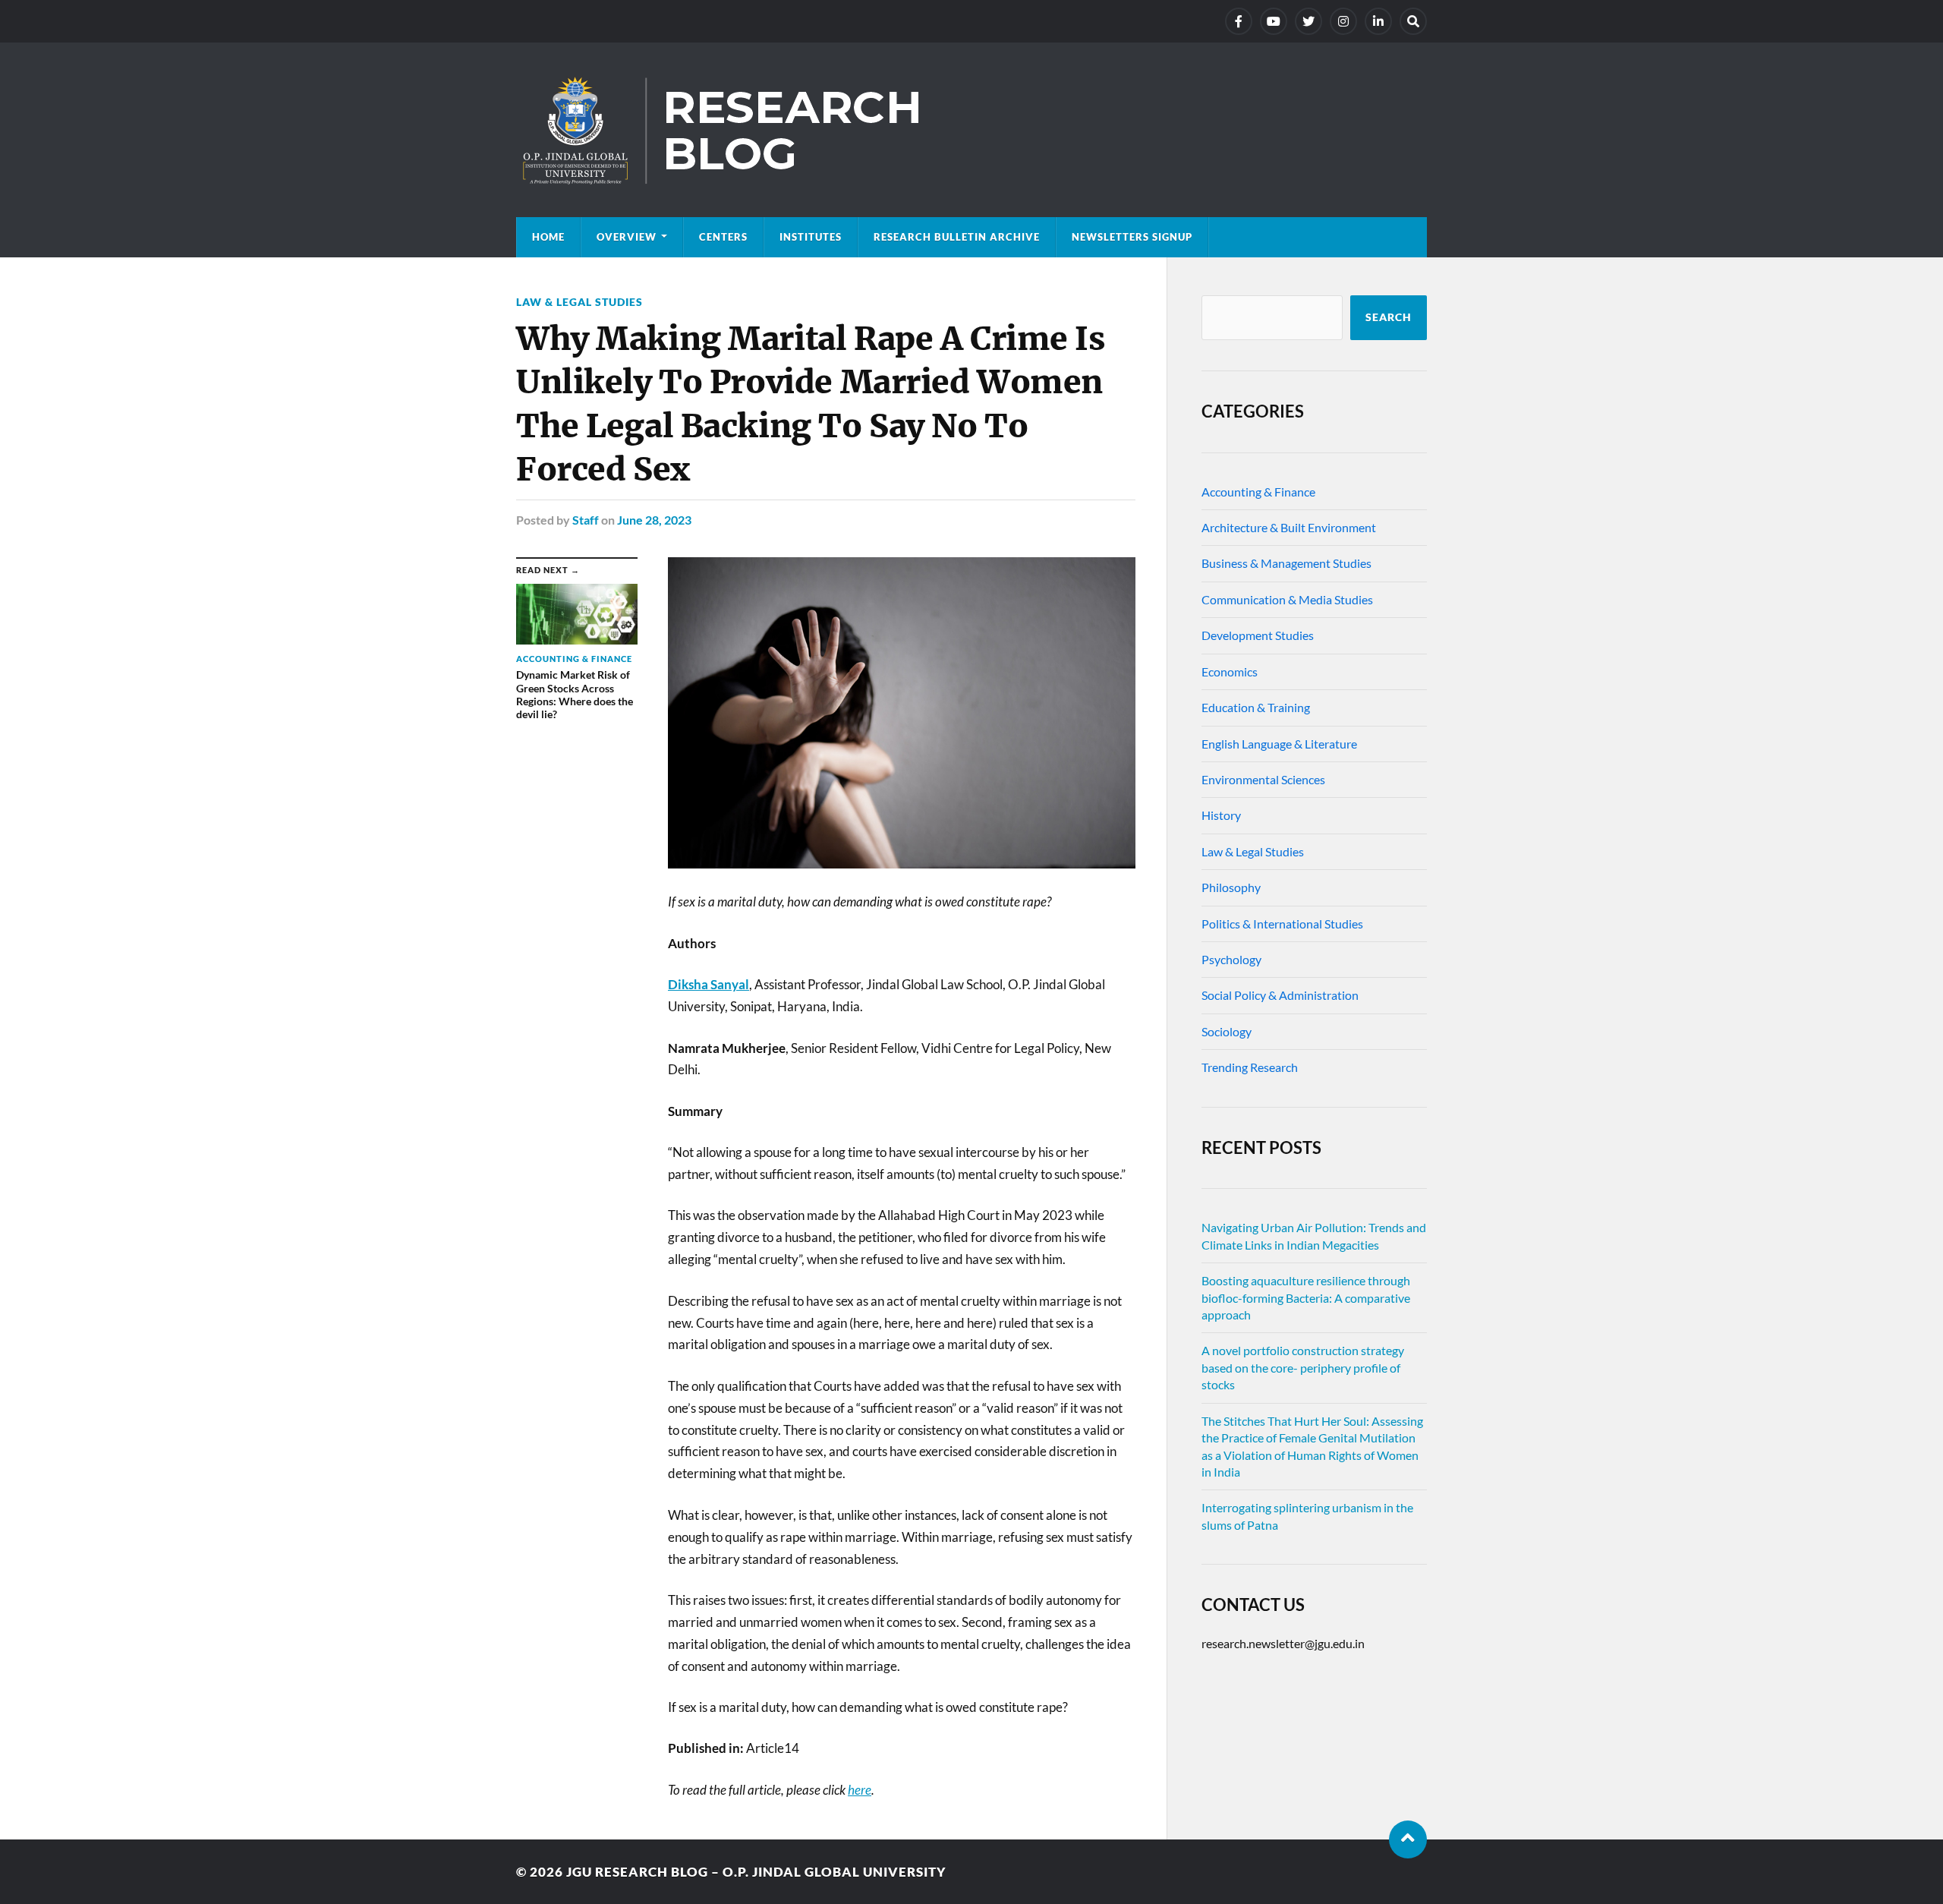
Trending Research (1250, 1067)
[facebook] (1239, 21)
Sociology (1227, 1031)
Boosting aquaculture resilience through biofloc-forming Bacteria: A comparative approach (1306, 1297)
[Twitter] (1308, 21)
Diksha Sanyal (709, 984)
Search (1389, 317)
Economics (1230, 671)
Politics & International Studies (1282, 924)
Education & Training (1256, 707)
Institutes (811, 237)
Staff (586, 520)
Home (548, 237)
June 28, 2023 (654, 520)
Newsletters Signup (1132, 237)
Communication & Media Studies (1287, 599)
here (860, 1790)
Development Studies (1258, 635)
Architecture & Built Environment (1289, 527)
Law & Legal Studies (579, 302)
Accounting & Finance (1258, 492)
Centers (723, 237)
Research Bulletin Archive (957, 237)
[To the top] (1408, 1839)
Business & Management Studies (1286, 563)
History (1221, 815)
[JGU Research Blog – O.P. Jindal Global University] (971, 130)
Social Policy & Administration (1280, 995)
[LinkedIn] (1378, 21)
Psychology (1231, 959)
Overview (627, 237)
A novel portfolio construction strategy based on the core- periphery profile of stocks (1303, 1367)
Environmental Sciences (1263, 779)
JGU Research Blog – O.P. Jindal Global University (756, 1872)
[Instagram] (1343, 21)
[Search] (1413, 21)
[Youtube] (1274, 21)
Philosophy (1231, 887)
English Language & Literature (1279, 744)
